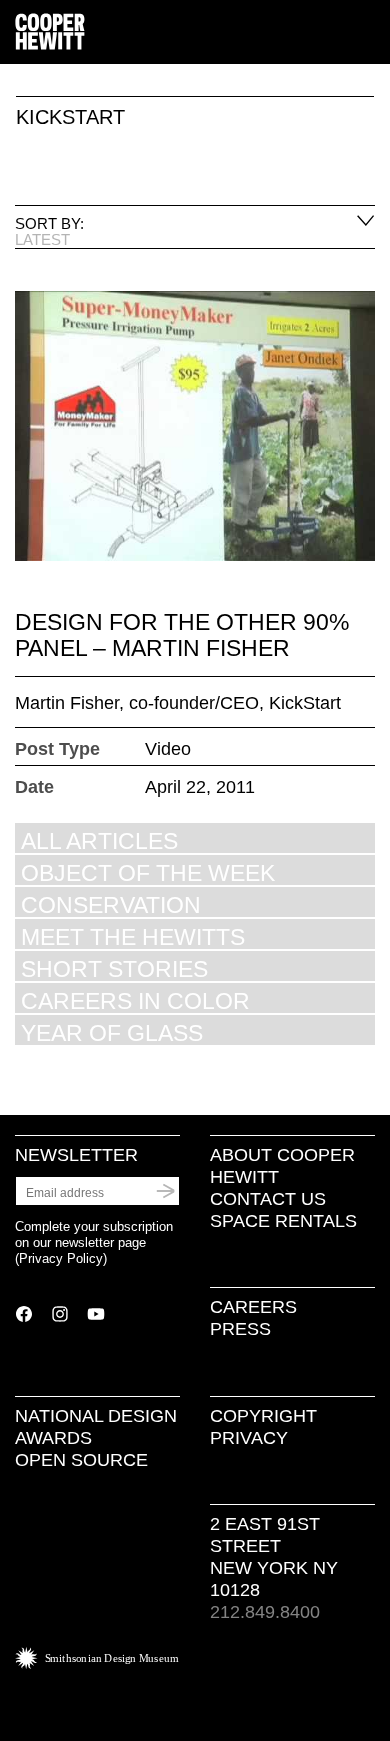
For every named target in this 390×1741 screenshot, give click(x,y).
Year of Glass (112, 1032)
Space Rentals (283, 1221)
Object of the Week (148, 872)
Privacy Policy (61, 1258)
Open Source (81, 1460)
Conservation (111, 904)
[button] (367, 33)
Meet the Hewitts (133, 936)
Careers (253, 1307)
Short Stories (114, 968)
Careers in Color (135, 1000)
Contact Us (268, 1199)
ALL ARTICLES (99, 840)
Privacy (249, 1438)
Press (240, 1329)
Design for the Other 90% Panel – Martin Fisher (182, 635)
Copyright (263, 1416)
